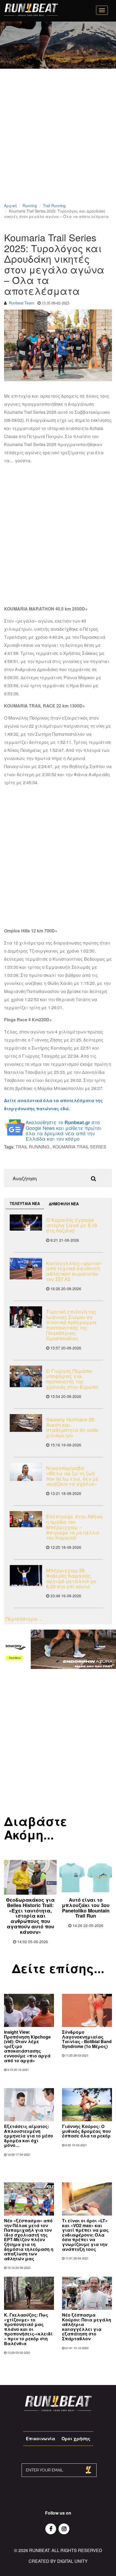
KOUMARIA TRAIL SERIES (79, 1147)
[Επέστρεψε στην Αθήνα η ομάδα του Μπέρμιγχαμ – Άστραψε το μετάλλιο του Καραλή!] (26, 1519)
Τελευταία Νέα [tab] (25, 1203)
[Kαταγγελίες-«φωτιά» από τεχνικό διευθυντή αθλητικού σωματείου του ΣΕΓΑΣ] (26, 1269)
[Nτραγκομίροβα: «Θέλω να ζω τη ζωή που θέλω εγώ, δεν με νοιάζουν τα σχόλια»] (26, 1472)
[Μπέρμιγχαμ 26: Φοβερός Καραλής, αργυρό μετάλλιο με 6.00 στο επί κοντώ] (26, 1576)
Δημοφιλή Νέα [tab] (64, 1204)
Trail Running (54, 206)
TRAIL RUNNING (32, 1147)
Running (30, 206)
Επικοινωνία (40, 2438)
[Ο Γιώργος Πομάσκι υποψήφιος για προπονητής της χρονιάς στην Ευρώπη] (26, 1376)
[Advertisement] (58, 143)
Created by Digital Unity (58, 2561)
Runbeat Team (22, 303)
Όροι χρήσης (76, 2438)
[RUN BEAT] (31, 10)
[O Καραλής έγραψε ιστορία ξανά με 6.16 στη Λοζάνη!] (26, 1223)
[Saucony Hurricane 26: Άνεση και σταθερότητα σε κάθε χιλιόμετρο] (26, 1423)
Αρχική (10, 206)
